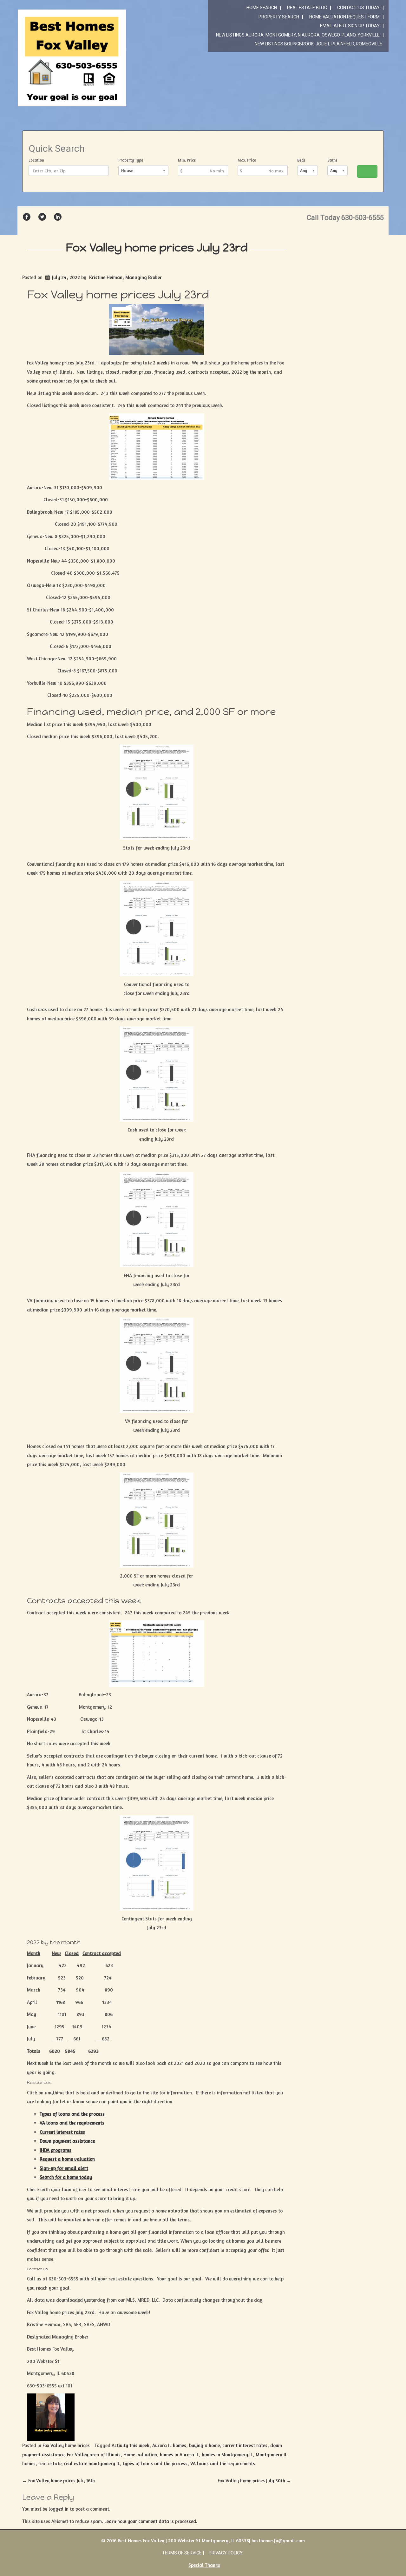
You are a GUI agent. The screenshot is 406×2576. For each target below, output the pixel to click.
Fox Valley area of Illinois (94, 2455)
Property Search (279, 17)
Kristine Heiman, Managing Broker (125, 277)
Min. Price (187, 160)
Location (36, 160)
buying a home (204, 2445)
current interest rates (245, 2445)
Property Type (131, 160)
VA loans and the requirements (223, 2463)
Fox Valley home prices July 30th (254, 2481)
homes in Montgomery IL (227, 2455)
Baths (332, 160)
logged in (59, 2509)
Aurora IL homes (169, 2445)
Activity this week (131, 2445)
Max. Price (247, 160)
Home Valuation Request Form (344, 17)
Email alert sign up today (350, 26)
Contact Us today (358, 8)
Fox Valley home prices (66, 2445)
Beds (301, 160)
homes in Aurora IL (179, 2455)
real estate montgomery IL (92, 2463)
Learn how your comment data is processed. (151, 2521)
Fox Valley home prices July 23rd (157, 247)
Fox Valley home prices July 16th (59, 2481)
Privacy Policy (226, 2553)
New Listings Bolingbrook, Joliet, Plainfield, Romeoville (318, 44)
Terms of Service (182, 2553)
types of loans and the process (155, 2463)
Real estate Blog (307, 8)
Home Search (262, 8)
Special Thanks (204, 2565)
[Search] (367, 171)
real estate (50, 2463)
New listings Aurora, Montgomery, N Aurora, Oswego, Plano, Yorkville (298, 35)
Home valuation (140, 2455)
